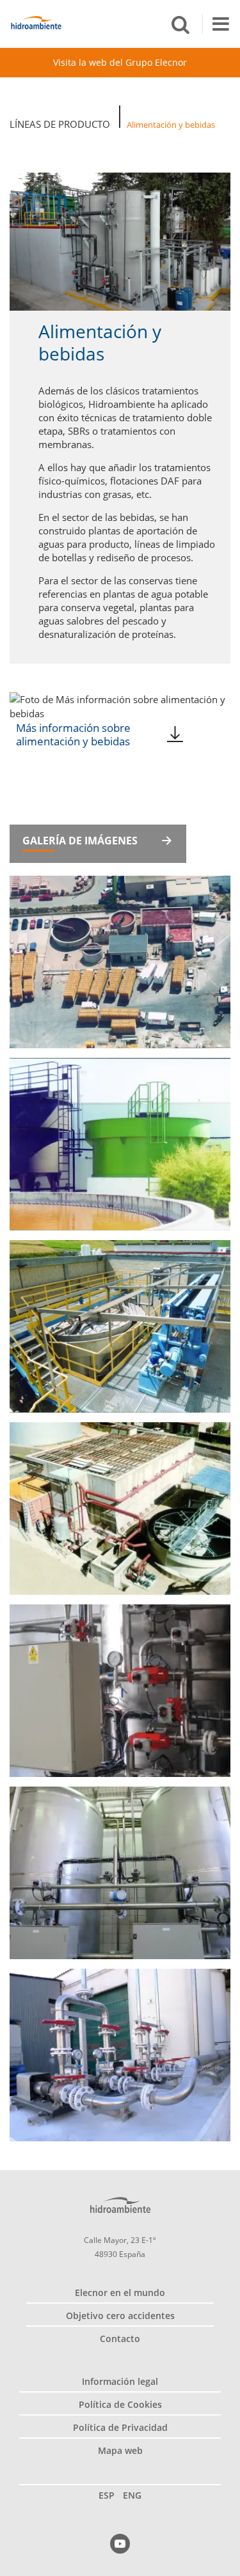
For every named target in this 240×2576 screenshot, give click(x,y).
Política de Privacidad (120, 2427)
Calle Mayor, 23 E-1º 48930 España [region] (120, 2247)
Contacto (120, 2339)
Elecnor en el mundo (120, 2293)
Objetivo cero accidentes (120, 2316)
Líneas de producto (60, 124)
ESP (107, 2495)
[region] (120, 23)
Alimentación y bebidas (171, 125)
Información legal (120, 2381)
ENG (132, 2495)
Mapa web (120, 2450)
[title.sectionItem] (120, 2544)
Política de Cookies (120, 2404)
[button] (180, 24)
